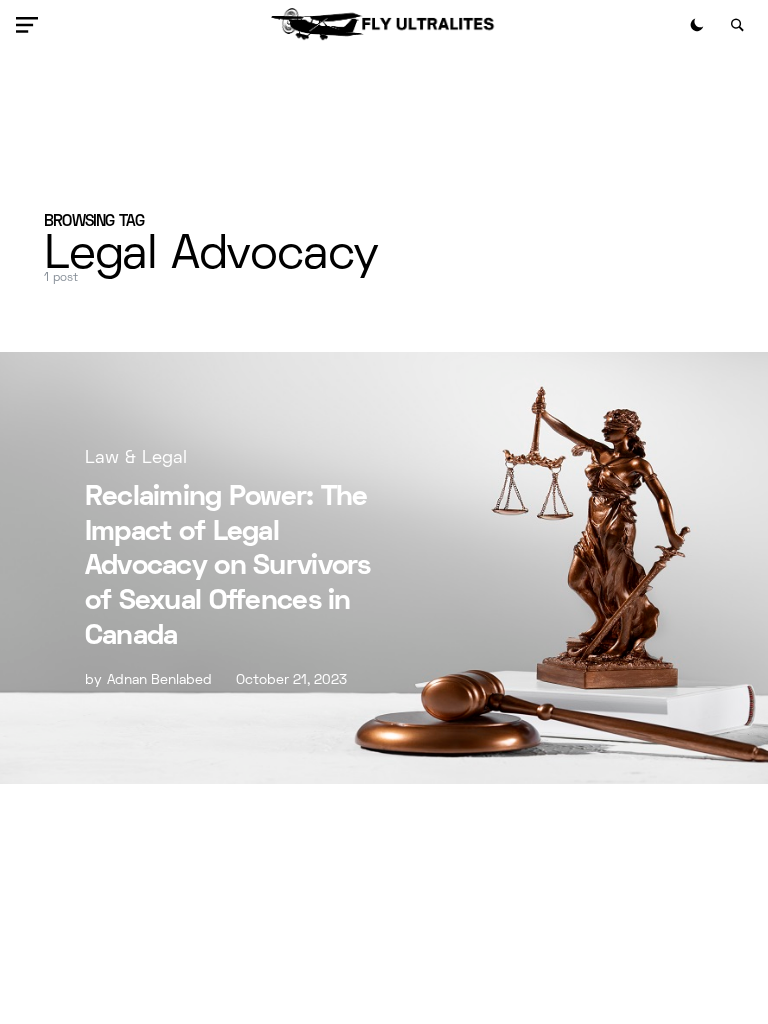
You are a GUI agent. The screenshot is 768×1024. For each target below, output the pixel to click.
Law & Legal (136, 458)
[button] (31, 25)
